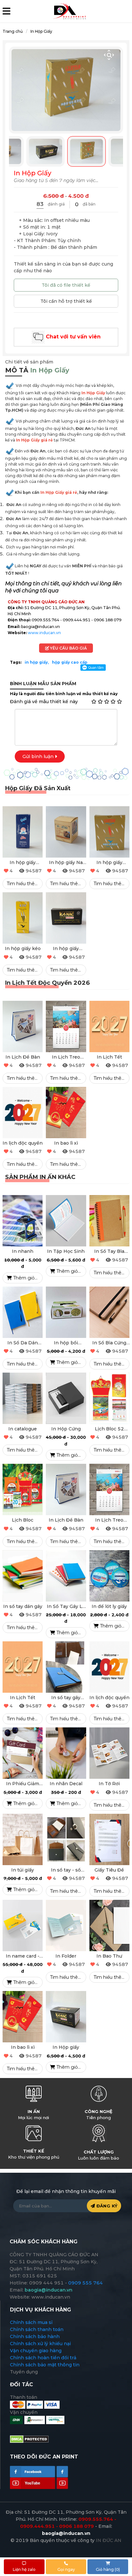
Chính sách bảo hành (35, 2336)
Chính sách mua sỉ (31, 2322)
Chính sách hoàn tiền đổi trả (43, 2358)
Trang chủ (13, 31)
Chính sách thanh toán (37, 2329)
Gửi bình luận (39, 756)
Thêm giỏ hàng (27, 1278)
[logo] (69, 11)
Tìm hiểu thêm (23, 884)
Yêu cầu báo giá (68, 648)
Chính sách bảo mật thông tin (45, 2365)
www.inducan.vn (44, 633)
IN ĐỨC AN (109, 2540)
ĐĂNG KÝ (106, 2206)
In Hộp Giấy (41, 31)
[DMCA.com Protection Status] (29, 2439)
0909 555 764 (86, 2283)
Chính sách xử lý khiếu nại (40, 2344)
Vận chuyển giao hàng (36, 2351)
